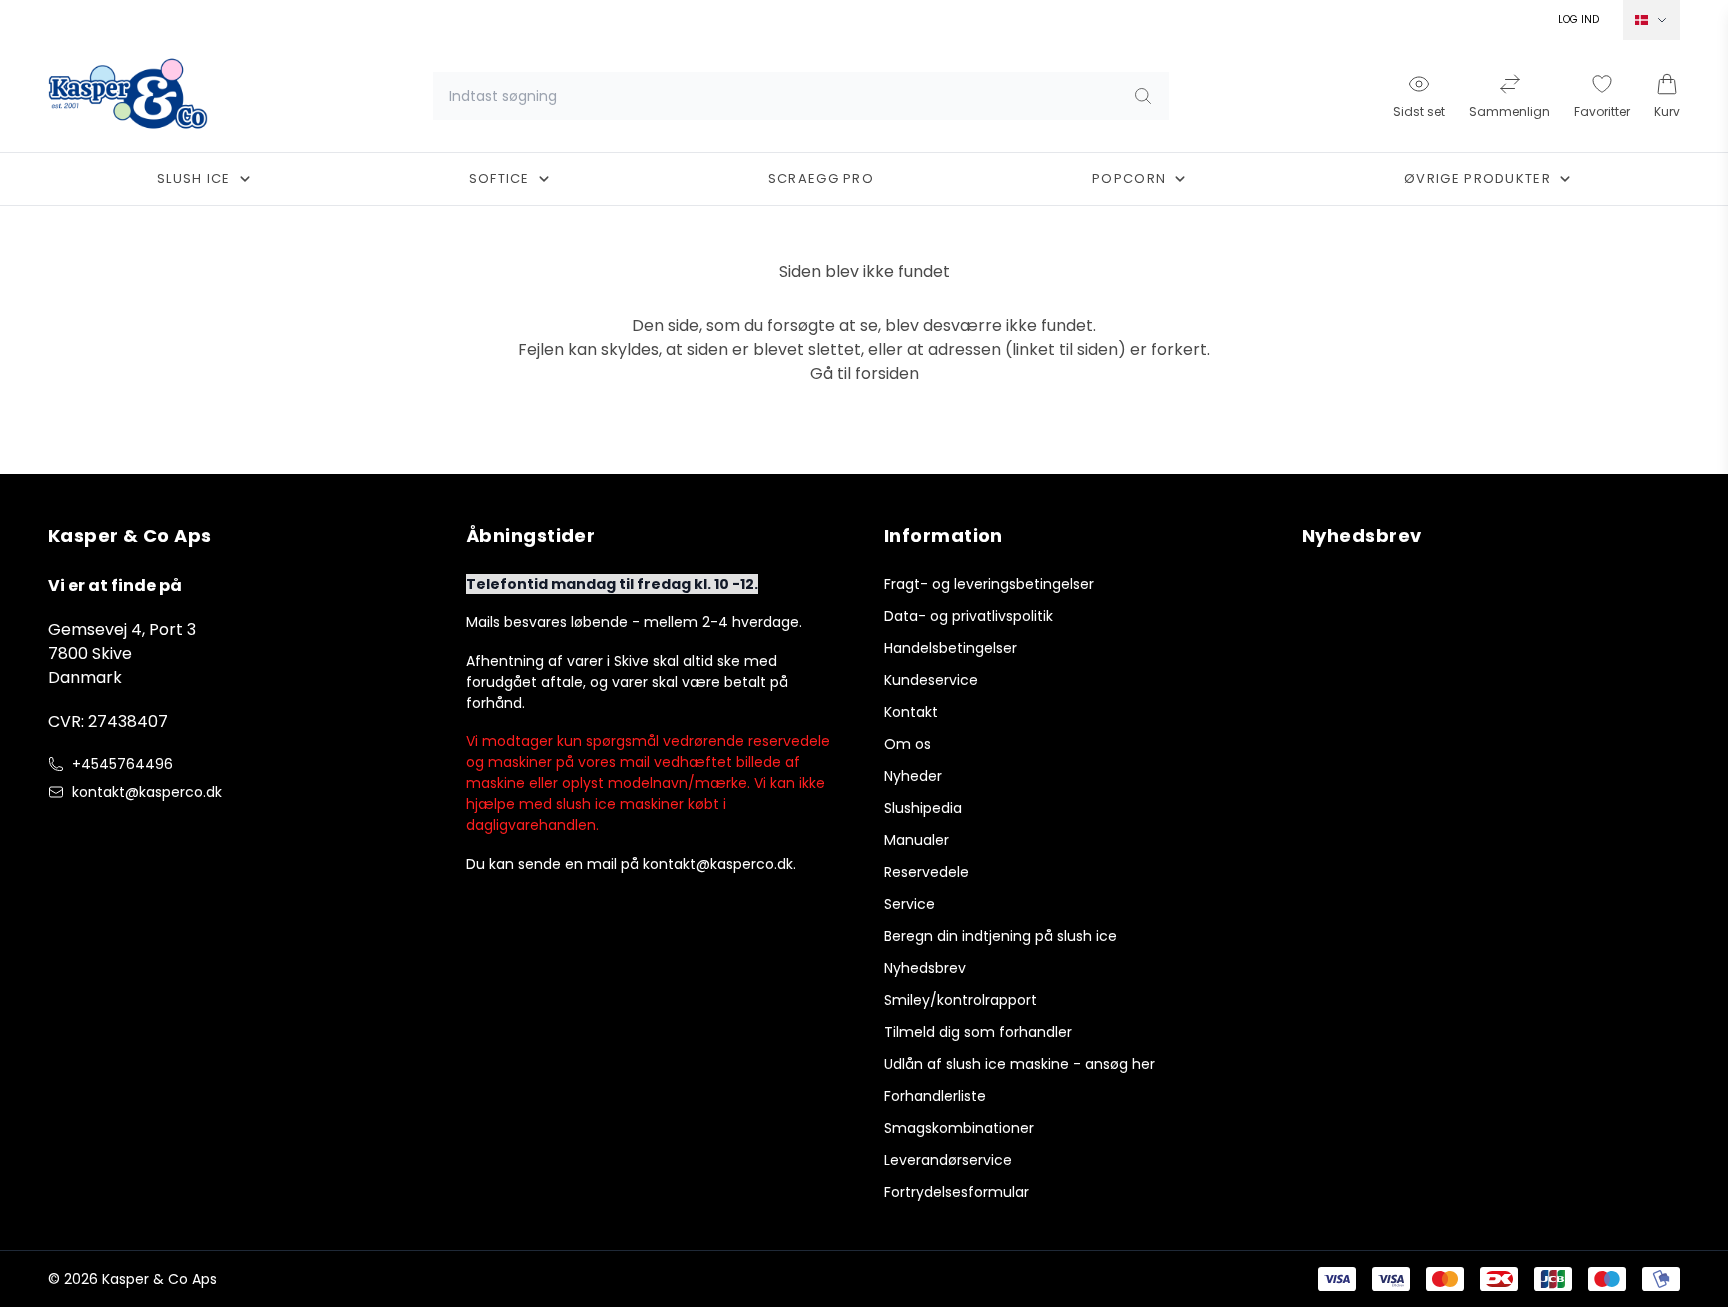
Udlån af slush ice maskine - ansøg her (1019, 1064)
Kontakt (911, 712)
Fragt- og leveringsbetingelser (989, 584)
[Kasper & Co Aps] (128, 96)
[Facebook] (60, 834)
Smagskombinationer (959, 1128)
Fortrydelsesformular (956, 1192)
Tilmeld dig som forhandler (978, 1032)
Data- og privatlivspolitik (968, 616)
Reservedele (926, 872)
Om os (907, 744)
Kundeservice (931, 680)
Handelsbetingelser (950, 648)
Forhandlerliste (935, 1096)
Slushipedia (923, 808)
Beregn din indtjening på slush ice (1000, 936)
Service (909, 904)
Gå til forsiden (864, 373)
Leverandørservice (948, 1160)
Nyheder (913, 776)
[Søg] (1143, 96)
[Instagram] (100, 834)
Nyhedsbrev (925, 968)
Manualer (916, 840)
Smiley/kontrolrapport (960, 1000)
